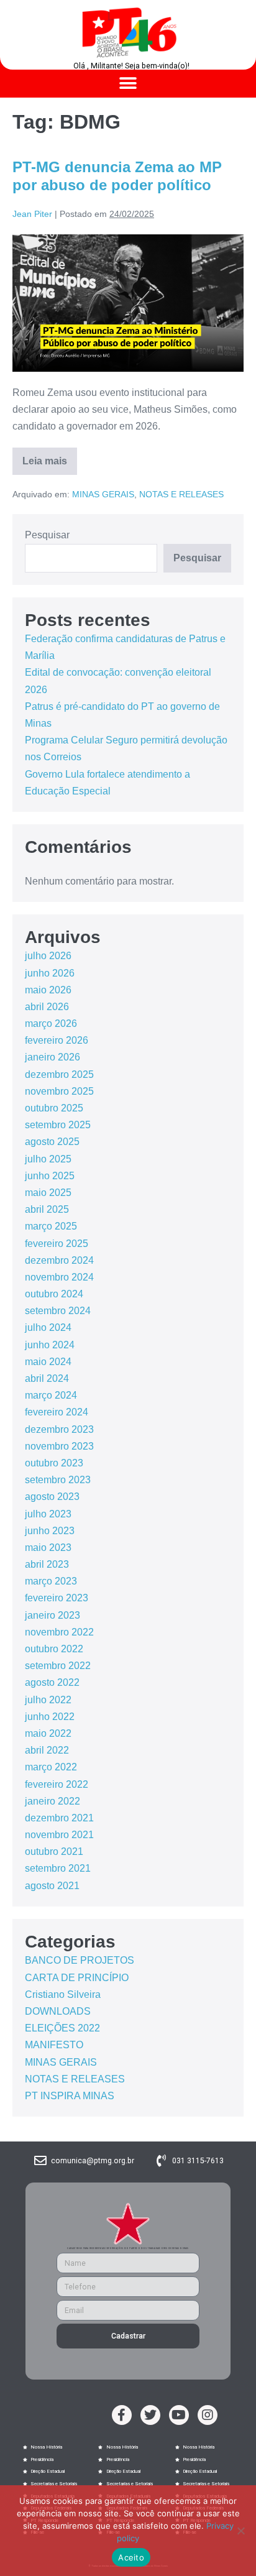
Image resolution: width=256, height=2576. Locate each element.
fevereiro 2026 (57, 1040)
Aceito (131, 2557)
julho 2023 (48, 1514)
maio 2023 (48, 1548)
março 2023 (51, 1581)
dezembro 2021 (59, 1818)
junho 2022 (50, 1717)
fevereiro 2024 (57, 1412)
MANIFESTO (54, 2045)
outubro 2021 (54, 1851)
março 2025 (51, 1226)
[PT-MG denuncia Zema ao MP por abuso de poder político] (128, 303)
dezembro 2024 (59, 1260)
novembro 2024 (59, 1277)
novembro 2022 (59, 1632)
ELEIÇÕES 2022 (62, 2028)
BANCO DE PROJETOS (80, 1960)
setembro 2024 (58, 1311)
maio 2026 (48, 990)
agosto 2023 (52, 1497)
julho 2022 (48, 1700)
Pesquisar (47, 535)
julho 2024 (48, 1327)
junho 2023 (50, 1531)
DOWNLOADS (58, 2011)
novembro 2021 (59, 1835)
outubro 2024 (54, 1294)
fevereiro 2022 (57, 1784)
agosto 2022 (52, 1682)
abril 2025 (47, 1209)
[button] (128, 84)
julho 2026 (48, 956)
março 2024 (51, 1395)
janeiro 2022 (53, 1801)
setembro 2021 (58, 1868)
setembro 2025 (58, 1125)
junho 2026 (50, 973)
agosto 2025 (52, 1142)
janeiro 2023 (53, 1615)
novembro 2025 (59, 1091)
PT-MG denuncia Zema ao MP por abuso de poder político (117, 176)
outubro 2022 (54, 1649)
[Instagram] (208, 2415)
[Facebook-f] (122, 2415)
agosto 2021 (52, 1886)
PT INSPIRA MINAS (70, 2096)
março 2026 (51, 1023)
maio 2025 (48, 1193)
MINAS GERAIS (103, 494)
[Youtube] (179, 2415)
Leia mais (50, 457)
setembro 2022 (58, 1666)
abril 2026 (47, 1007)
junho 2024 (50, 1345)
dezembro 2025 (59, 1074)
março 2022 (51, 1767)
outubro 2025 (54, 1108)
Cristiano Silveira (63, 1994)
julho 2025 (48, 1159)
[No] (240, 2531)
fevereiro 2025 (57, 1244)
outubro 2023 (54, 1463)
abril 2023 (47, 1564)
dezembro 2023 (59, 1429)
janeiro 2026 (53, 1057)
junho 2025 (50, 1176)
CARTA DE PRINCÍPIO (77, 1978)
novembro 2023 (59, 1446)
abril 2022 (47, 1750)
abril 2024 (47, 1378)
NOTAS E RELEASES (181, 494)
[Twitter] (150, 2415)
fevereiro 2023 (57, 1598)
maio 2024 (48, 1362)
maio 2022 (48, 1733)
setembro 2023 (58, 1480)
